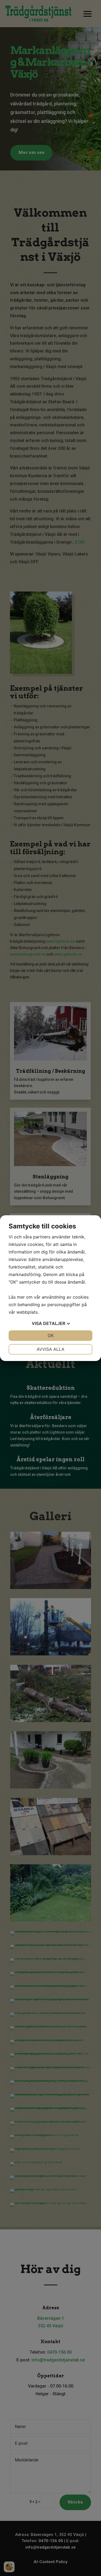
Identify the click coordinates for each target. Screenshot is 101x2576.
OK (51, 1335)
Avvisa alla (50, 1349)
